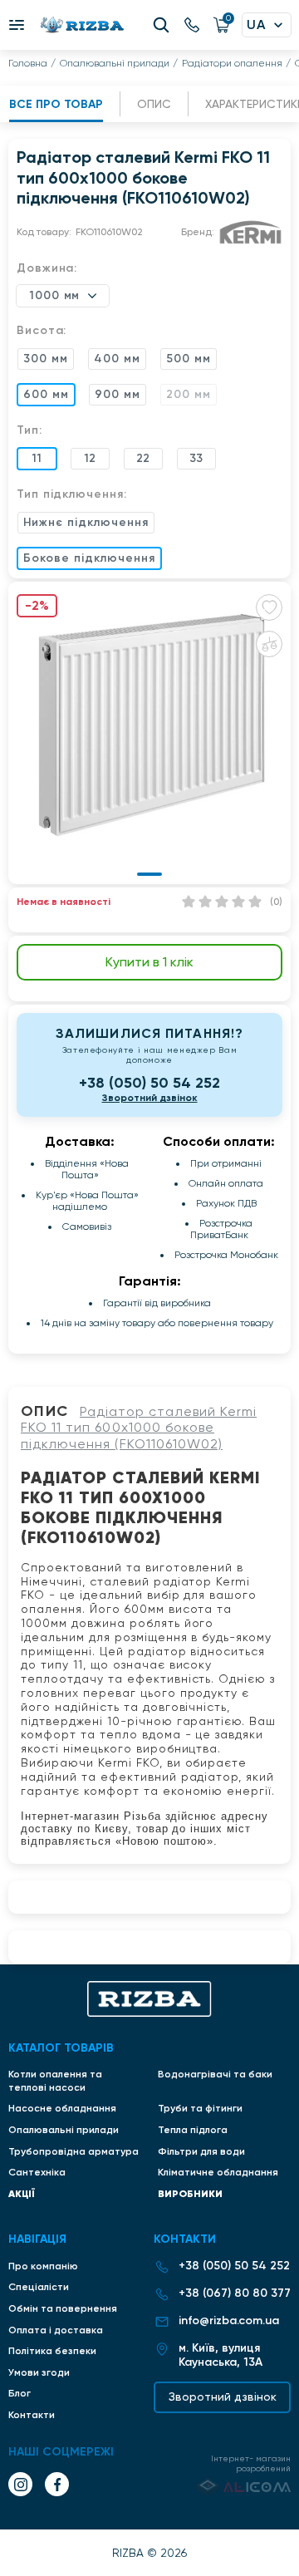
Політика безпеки (52, 2351)
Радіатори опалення (232, 63)
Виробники (190, 2193)
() (276, 902)
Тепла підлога (193, 2130)
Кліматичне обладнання (218, 2172)
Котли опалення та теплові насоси (55, 2081)
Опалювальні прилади (115, 63)
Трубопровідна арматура (74, 2151)
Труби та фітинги (200, 2108)
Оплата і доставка (56, 2330)
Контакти (32, 2415)
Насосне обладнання (62, 2108)
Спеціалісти (39, 2287)
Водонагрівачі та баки (215, 2074)
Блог (20, 2393)
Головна (28, 63)
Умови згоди (39, 2372)
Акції (22, 2193)
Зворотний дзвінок (150, 1098)
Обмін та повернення (63, 2308)
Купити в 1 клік (149, 962)
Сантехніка (37, 2172)
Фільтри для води (201, 2151)
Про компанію (43, 2266)
